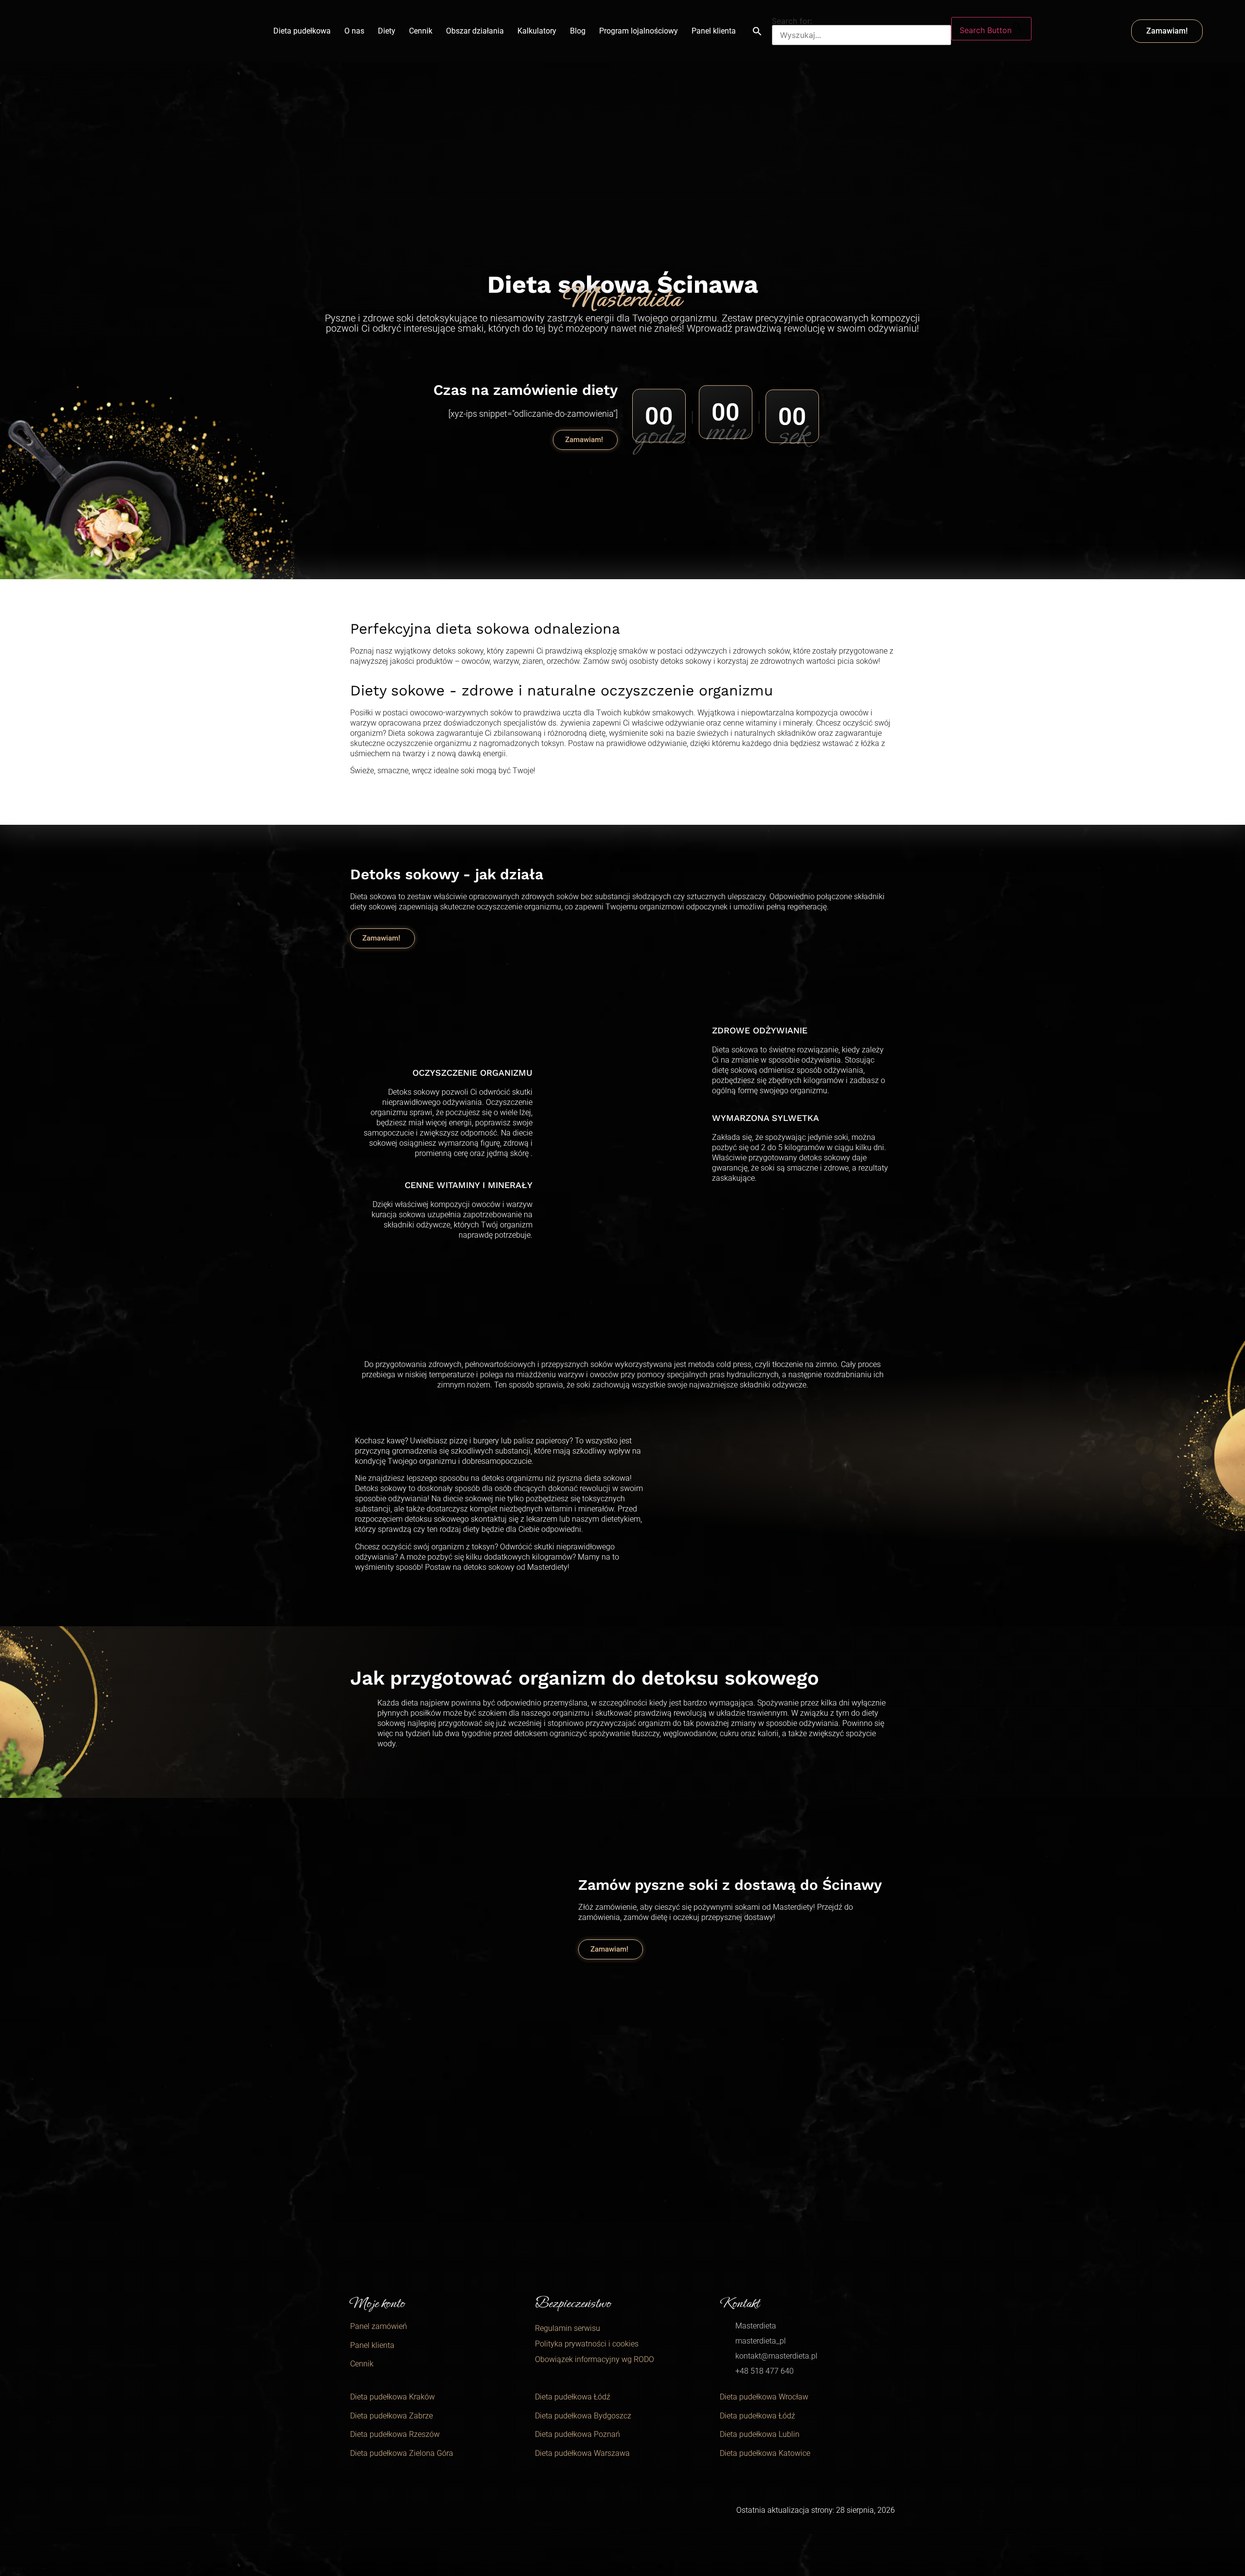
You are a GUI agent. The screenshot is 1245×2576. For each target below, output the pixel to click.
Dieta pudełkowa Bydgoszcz (583, 2416)
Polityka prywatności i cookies (587, 2344)
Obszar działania (475, 31)
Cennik (421, 31)
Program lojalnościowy (639, 31)
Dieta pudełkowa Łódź (573, 2397)
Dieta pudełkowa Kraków (392, 2397)
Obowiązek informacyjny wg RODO (595, 2359)
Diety (387, 31)
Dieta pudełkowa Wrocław (764, 2397)
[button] (757, 31)
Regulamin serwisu (568, 2328)
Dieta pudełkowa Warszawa (582, 2453)
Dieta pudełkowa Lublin (760, 2434)
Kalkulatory (537, 31)
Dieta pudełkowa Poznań (578, 2434)
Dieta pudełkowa (302, 31)
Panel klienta (714, 31)
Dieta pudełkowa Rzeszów (395, 2434)
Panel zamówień (379, 2326)
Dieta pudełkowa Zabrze (391, 2416)
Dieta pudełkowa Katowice (765, 2453)
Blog (578, 31)
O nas (354, 31)
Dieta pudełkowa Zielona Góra (402, 2453)
